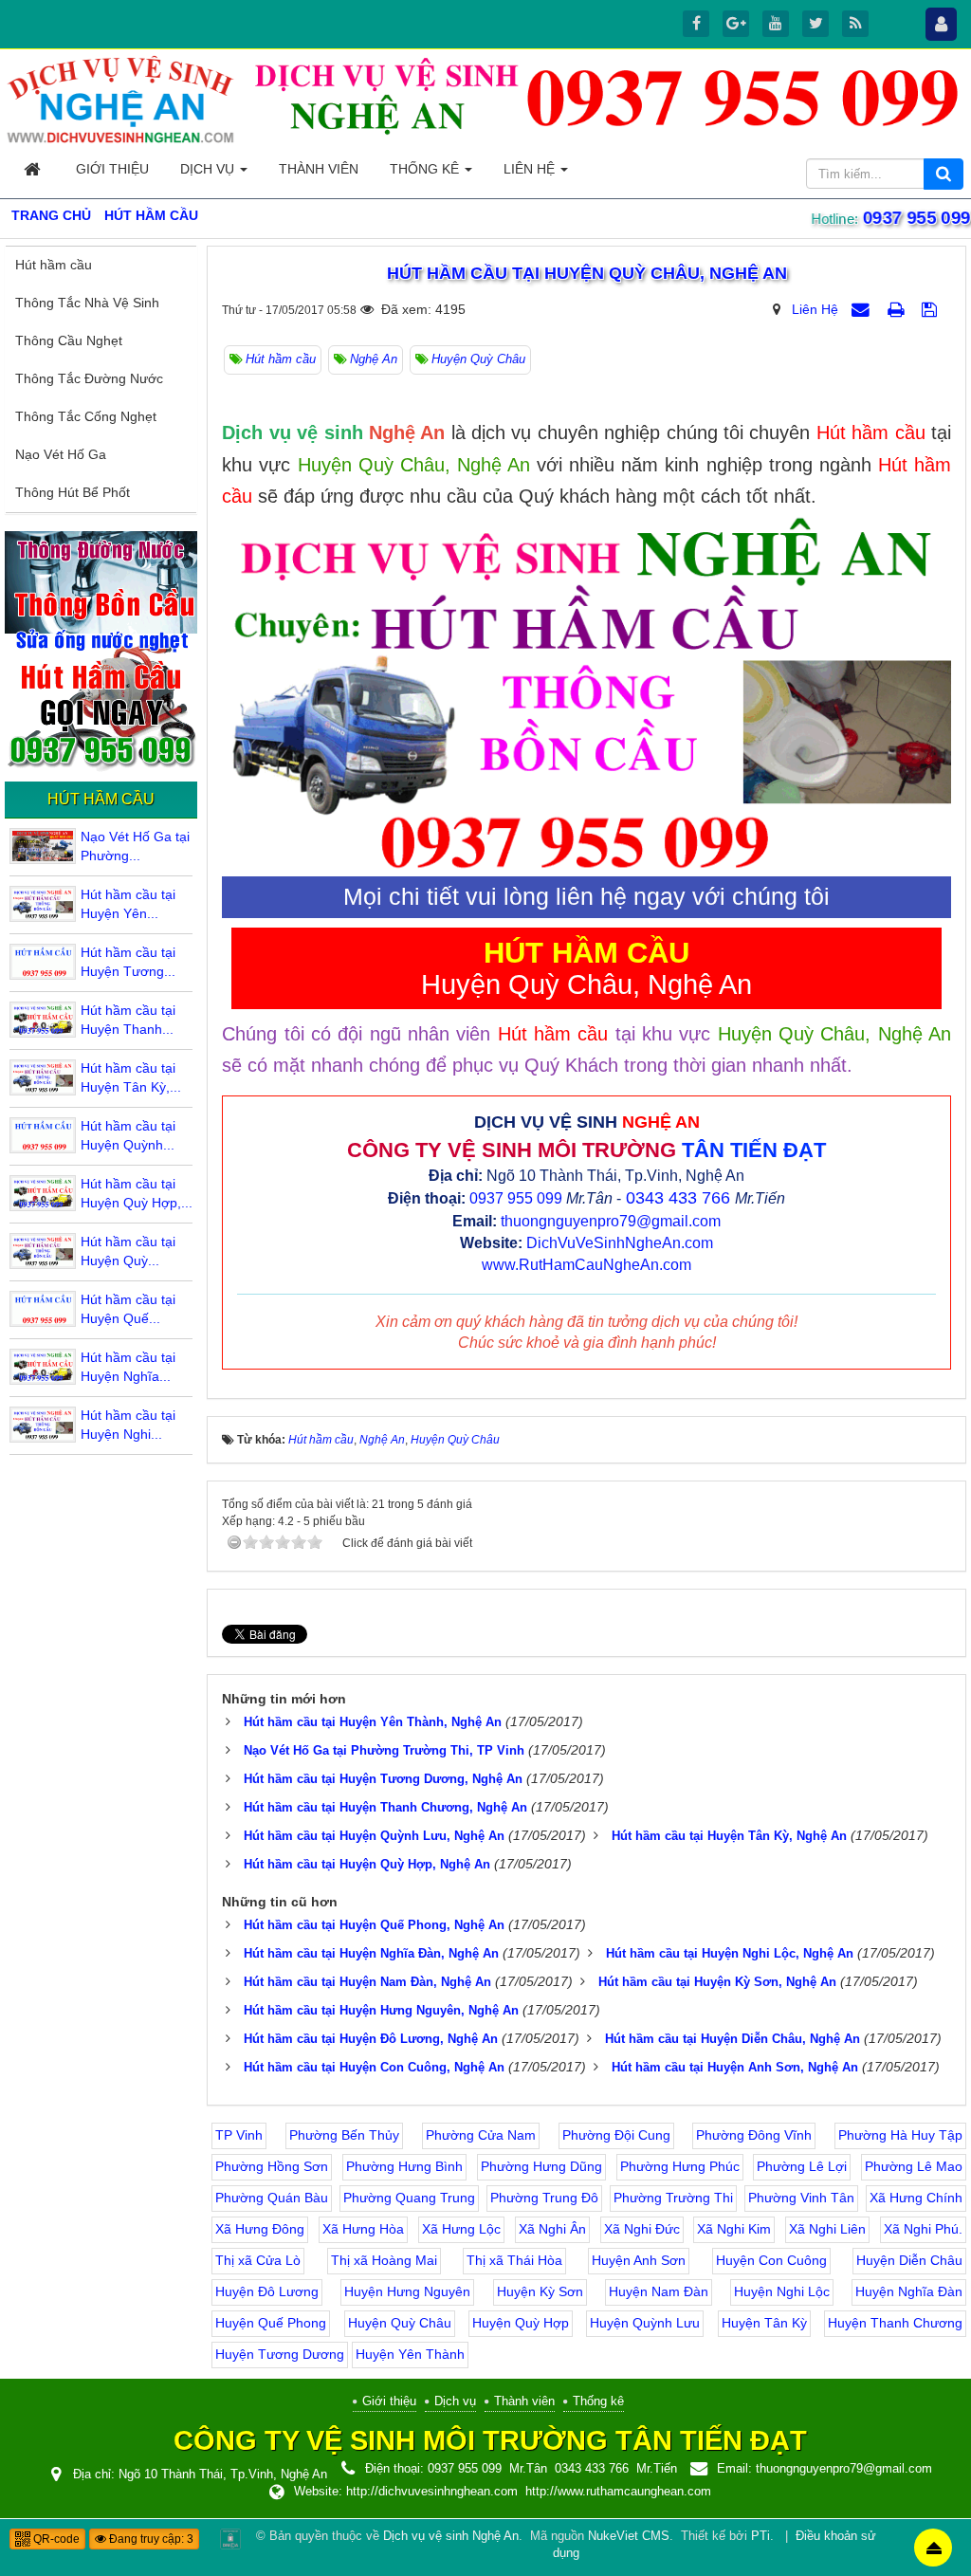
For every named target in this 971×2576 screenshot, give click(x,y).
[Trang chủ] (34, 169)
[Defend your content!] (230, 2538)
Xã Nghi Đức (642, 2229)
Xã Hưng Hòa (363, 2229)
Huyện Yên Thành (410, 2354)
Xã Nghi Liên (827, 2229)
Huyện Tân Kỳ (764, 2323)
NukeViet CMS (629, 2536)
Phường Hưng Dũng (541, 2166)
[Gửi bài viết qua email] (863, 309)
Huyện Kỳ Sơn (540, 2291)
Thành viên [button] (319, 169)
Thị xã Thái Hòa (514, 2260)
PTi (760, 2536)
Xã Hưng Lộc (461, 2229)
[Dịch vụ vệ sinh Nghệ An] (121, 99)
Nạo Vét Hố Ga (61, 454)
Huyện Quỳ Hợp (521, 2323)
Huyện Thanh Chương (895, 2323)
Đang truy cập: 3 (150, 2539)
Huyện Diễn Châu (909, 2260)
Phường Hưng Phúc (680, 2166)
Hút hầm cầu (54, 265)
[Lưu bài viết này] (932, 309)
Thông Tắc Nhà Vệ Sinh (87, 303)
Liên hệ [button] (531, 169)
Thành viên (524, 2401)
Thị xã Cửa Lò (258, 2260)
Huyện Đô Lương (267, 2291)
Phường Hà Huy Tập (900, 2135)
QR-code (55, 2539)
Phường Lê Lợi (802, 2166)
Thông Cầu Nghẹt (69, 340)
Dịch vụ (455, 2401)
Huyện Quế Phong (271, 2323)
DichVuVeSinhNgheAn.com (620, 1243)
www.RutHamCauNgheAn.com (586, 1265)
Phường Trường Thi (673, 2198)
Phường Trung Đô (544, 2198)
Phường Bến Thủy (344, 2135)
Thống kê (598, 2401)
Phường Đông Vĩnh (754, 2135)
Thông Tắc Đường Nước (89, 378)
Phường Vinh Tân (801, 2198)
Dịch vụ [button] (209, 169)
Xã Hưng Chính (916, 2198)
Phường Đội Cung (616, 2135)
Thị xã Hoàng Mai (384, 2260)
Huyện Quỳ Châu (400, 2323)
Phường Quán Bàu (272, 2198)
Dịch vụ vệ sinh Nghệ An (451, 2536)
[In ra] (898, 309)
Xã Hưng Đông (260, 2229)
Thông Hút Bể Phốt (73, 492)
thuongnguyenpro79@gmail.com (611, 1221)
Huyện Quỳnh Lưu (645, 2323)
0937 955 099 (516, 1198)
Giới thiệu (389, 2401)
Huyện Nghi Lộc (782, 2291)
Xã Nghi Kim (734, 2229)
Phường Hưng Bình (404, 2166)
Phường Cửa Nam (481, 2135)
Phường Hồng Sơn (272, 2166)
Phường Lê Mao (914, 2166)
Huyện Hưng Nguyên (407, 2291)
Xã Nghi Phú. (923, 2229)
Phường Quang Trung (409, 2198)
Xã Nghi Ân (552, 2229)
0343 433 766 (678, 1198)
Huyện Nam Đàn (659, 2291)
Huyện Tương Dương (280, 2354)
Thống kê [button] (426, 169)
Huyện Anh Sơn (639, 2260)
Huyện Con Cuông (771, 2260)
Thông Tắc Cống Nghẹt (86, 416)
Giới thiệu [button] (112, 169)
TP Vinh (239, 2135)
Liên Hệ (815, 309)
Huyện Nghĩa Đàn (909, 2291)
